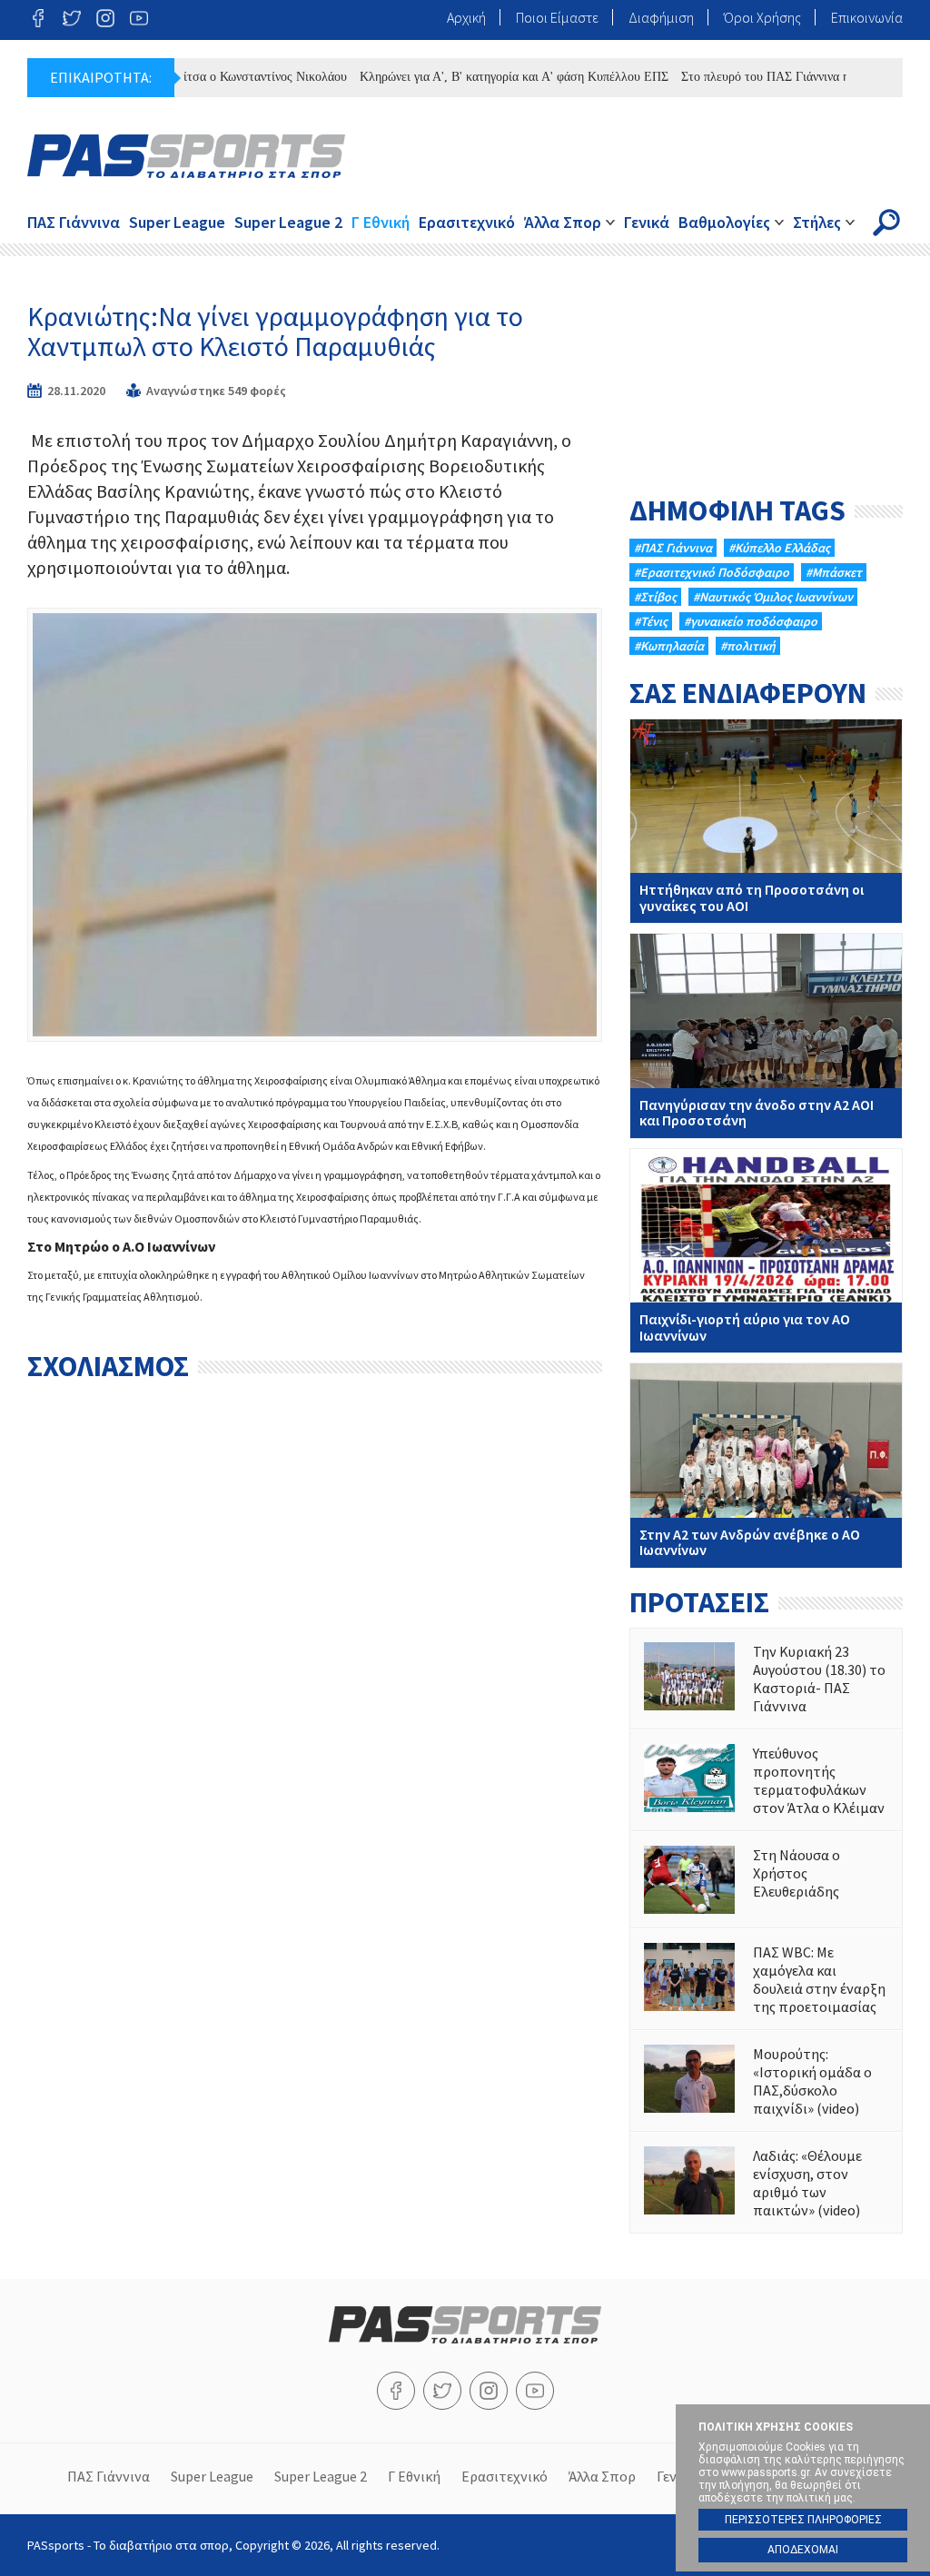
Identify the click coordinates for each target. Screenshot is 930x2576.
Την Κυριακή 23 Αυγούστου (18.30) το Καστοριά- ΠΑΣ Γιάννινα (766, 1679)
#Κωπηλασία (669, 646)
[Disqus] (315, 1619)
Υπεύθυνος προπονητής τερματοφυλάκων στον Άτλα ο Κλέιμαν (766, 1780)
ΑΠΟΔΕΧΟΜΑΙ (803, 2550)
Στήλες (817, 222)
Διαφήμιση (661, 17)
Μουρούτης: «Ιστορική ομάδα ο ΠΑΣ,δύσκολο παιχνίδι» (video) (766, 2081)
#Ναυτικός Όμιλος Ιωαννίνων (773, 597)
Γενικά (647, 222)
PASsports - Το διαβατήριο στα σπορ (186, 156)
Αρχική (466, 17)
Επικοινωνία (867, 17)
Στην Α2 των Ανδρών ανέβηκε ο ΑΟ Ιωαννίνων (766, 1465)
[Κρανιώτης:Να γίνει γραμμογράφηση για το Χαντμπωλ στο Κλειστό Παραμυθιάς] (315, 824)
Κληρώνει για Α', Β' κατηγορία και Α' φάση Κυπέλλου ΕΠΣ (471, 77)
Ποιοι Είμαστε (557, 17)
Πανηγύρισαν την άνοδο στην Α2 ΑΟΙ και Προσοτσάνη (766, 1035)
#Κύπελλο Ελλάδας (779, 548)
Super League (177, 222)
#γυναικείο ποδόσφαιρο (751, 621)
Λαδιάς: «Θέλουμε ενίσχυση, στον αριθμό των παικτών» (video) (766, 2183)
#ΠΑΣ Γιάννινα (673, 548)
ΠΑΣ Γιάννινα (74, 222)
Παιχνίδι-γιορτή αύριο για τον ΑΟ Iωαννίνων (766, 1251)
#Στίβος (655, 597)
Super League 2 (288, 222)
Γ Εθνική (381, 222)
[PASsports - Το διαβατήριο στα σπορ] (465, 2338)
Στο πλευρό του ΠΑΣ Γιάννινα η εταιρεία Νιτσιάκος (774, 77)
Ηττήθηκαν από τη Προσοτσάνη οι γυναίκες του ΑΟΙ (766, 821)
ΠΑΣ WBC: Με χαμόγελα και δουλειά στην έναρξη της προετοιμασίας (766, 1979)
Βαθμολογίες (724, 222)
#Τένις (651, 621)
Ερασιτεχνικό (467, 222)
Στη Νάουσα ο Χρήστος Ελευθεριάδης (766, 1880)
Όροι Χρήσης (762, 17)
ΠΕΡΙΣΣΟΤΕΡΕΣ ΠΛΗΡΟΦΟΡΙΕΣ (803, 2520)
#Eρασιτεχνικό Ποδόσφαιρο (712, 572)
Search (886, 223)
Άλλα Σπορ (563, 222)
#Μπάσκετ (834, 572)
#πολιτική (748, 646)
